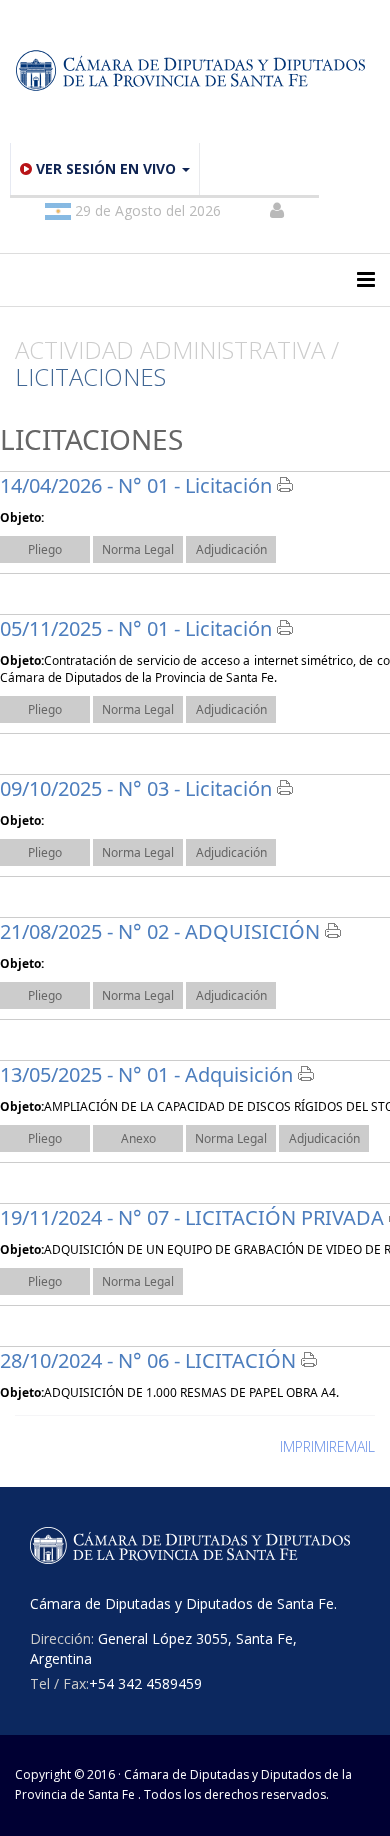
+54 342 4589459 (145, 1683)
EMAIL (356, 1446)
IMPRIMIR (308, 1446)
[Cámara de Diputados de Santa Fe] (195, 71)
